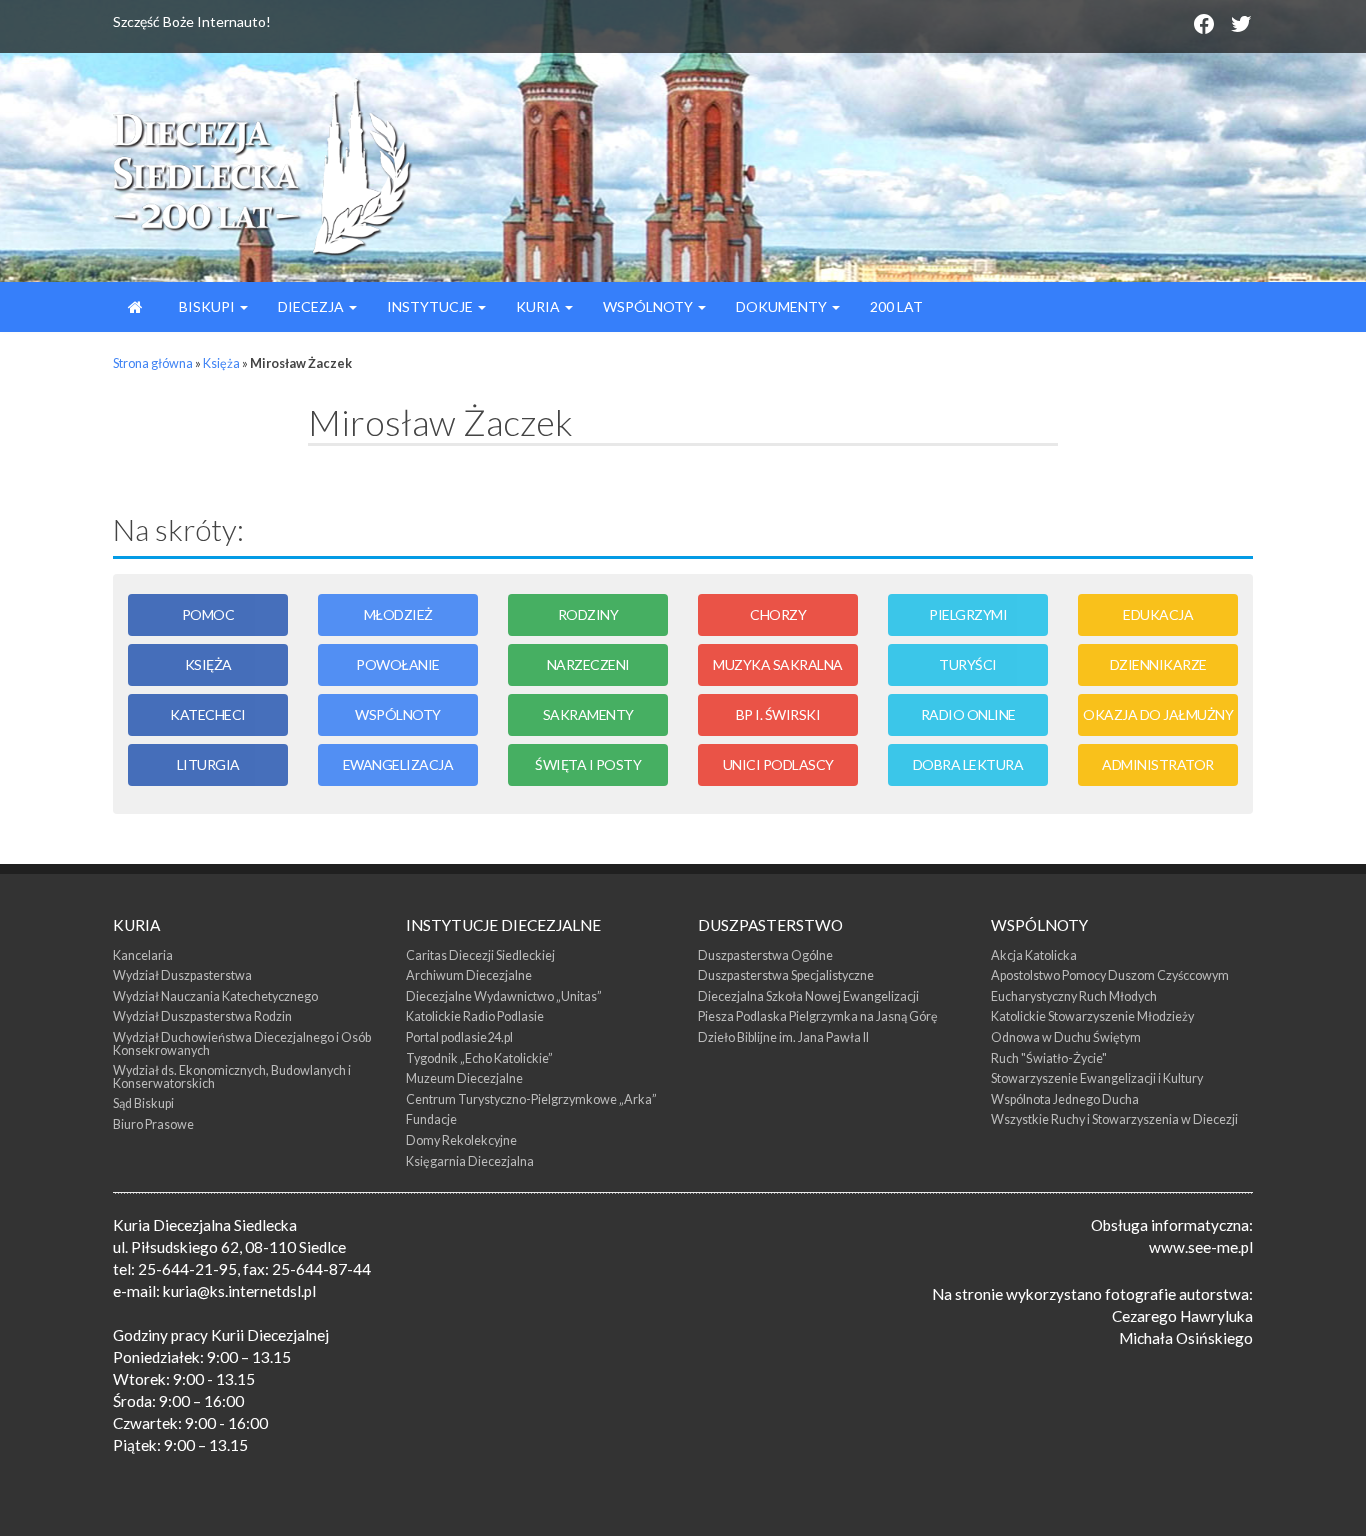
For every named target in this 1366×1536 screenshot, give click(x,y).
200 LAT (896, 306)
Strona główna (153, 363)
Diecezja (312, 306)
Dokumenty (783, 306)
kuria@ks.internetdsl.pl (239, 1291)
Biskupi (207, 306)
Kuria (539, 306)
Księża (221, 363)
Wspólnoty (649, 306)
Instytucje (431, 306)
